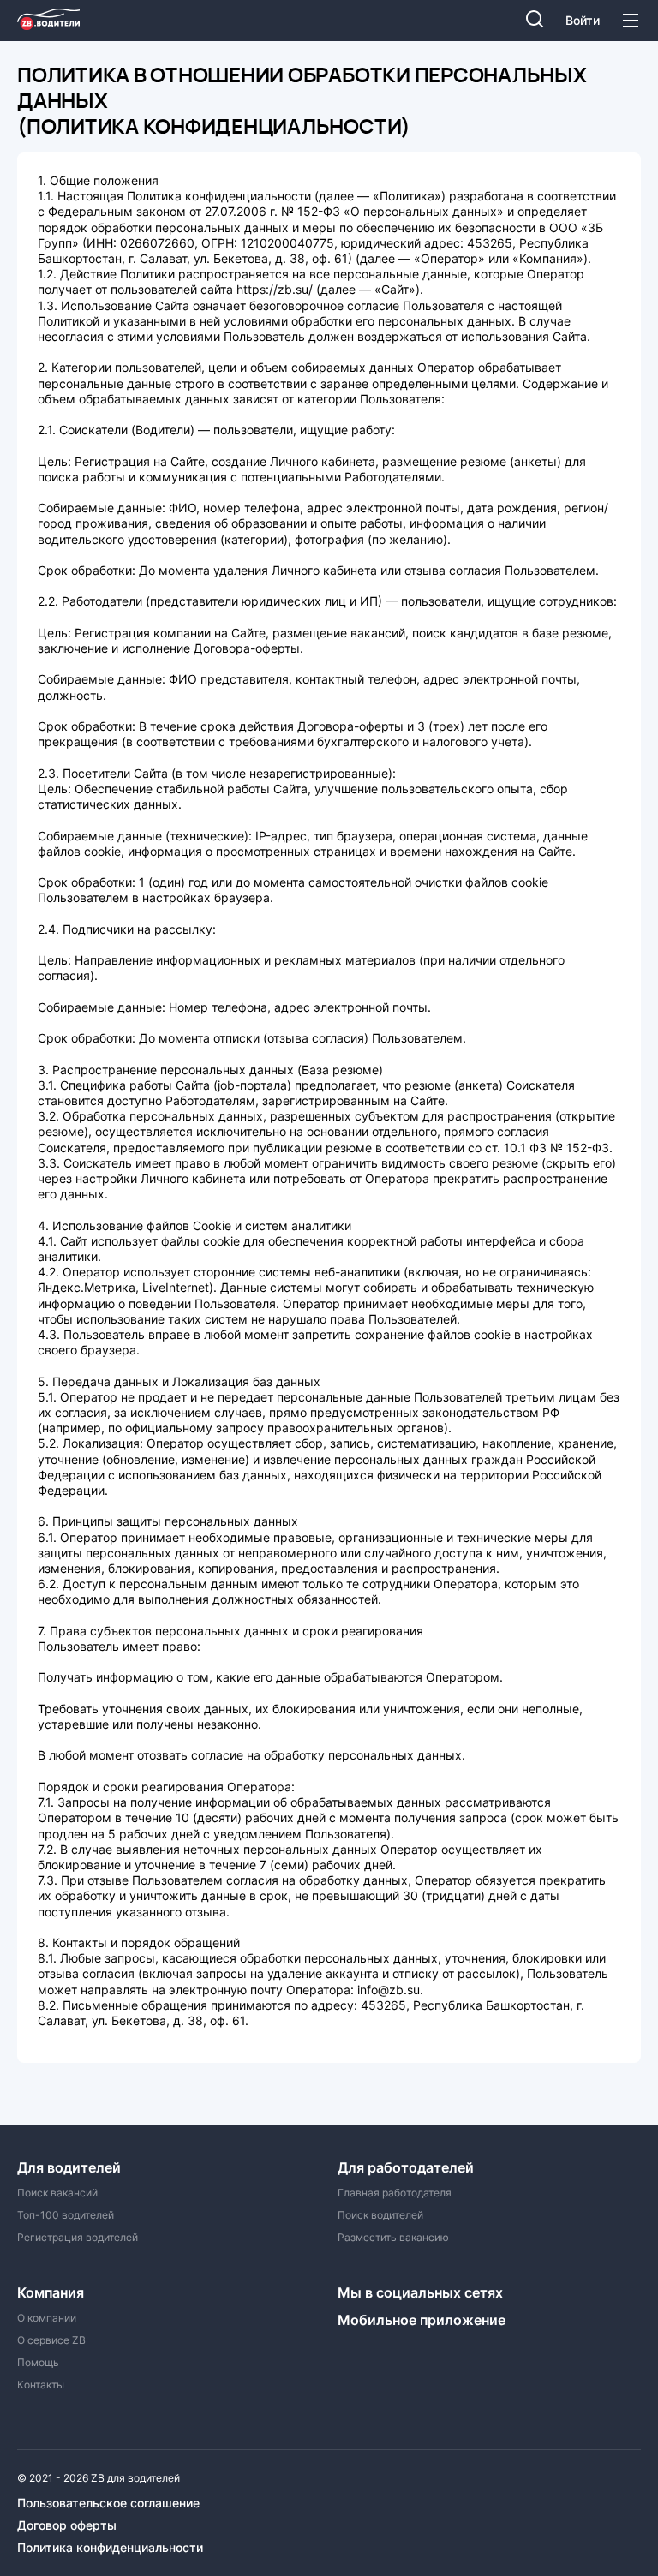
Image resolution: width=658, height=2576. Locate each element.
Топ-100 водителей (66, 2215)
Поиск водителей (380, 2215)
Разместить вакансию (393, 2238)
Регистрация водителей (78, 2238)
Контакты (41, 2385)
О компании (47, 2318)
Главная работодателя (395, 2193)
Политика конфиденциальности (110, 2548)
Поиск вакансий (57, 2193)
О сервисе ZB (51, 2340)
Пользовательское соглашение (108, 2503)
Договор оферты (67, 2525)
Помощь (38, 2363)
